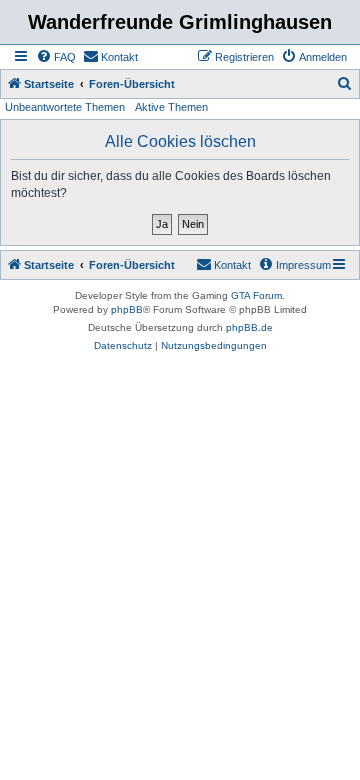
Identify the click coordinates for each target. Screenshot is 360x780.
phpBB (127, 309)
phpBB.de (249, 327)
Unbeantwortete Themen (65, 107)
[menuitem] (56, 57)
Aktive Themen (171, 107)
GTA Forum (256, 295)
